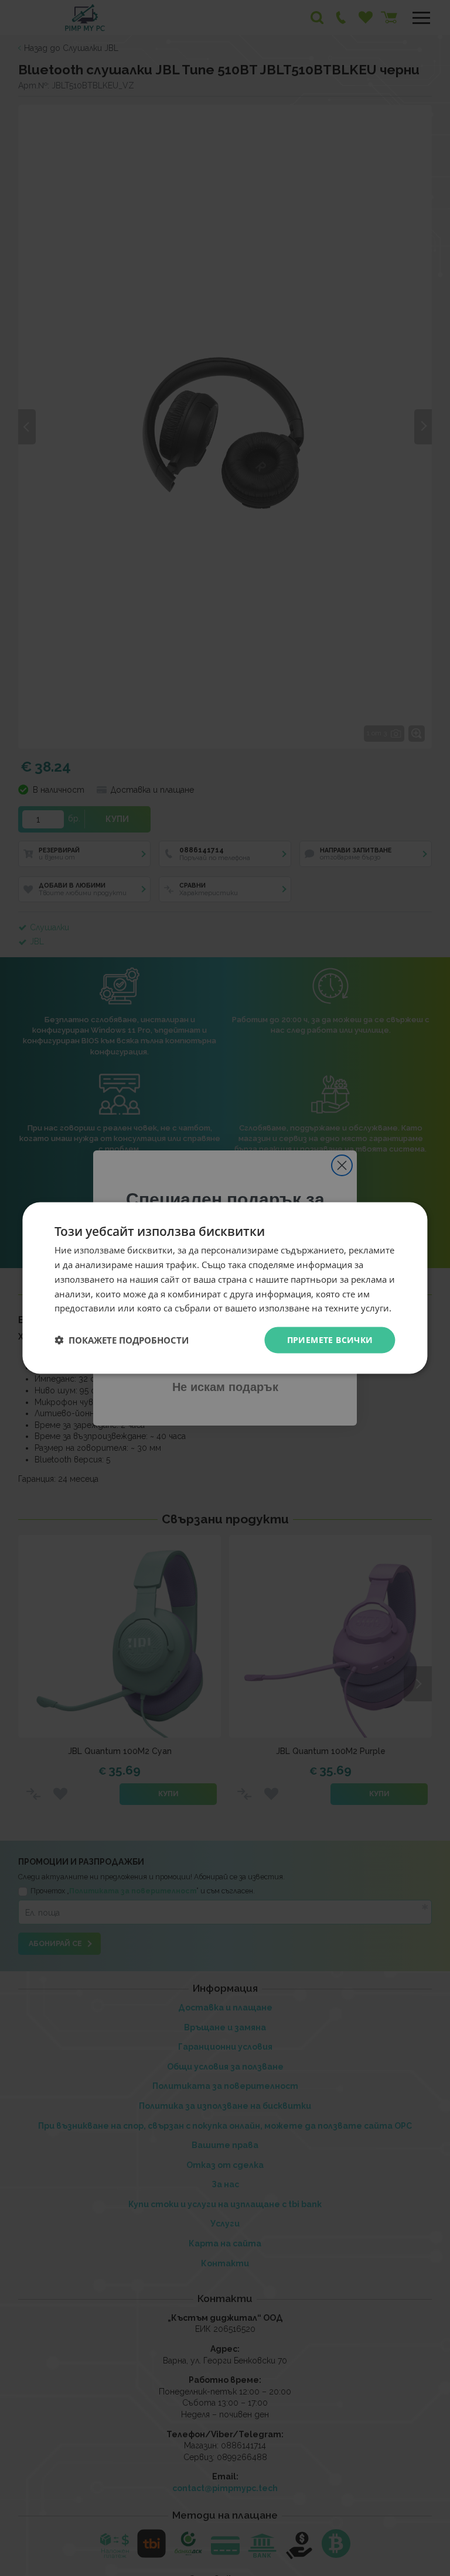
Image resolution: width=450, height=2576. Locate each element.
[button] (122, 1340)
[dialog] (225, 1288)
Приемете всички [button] (330, 1340)
